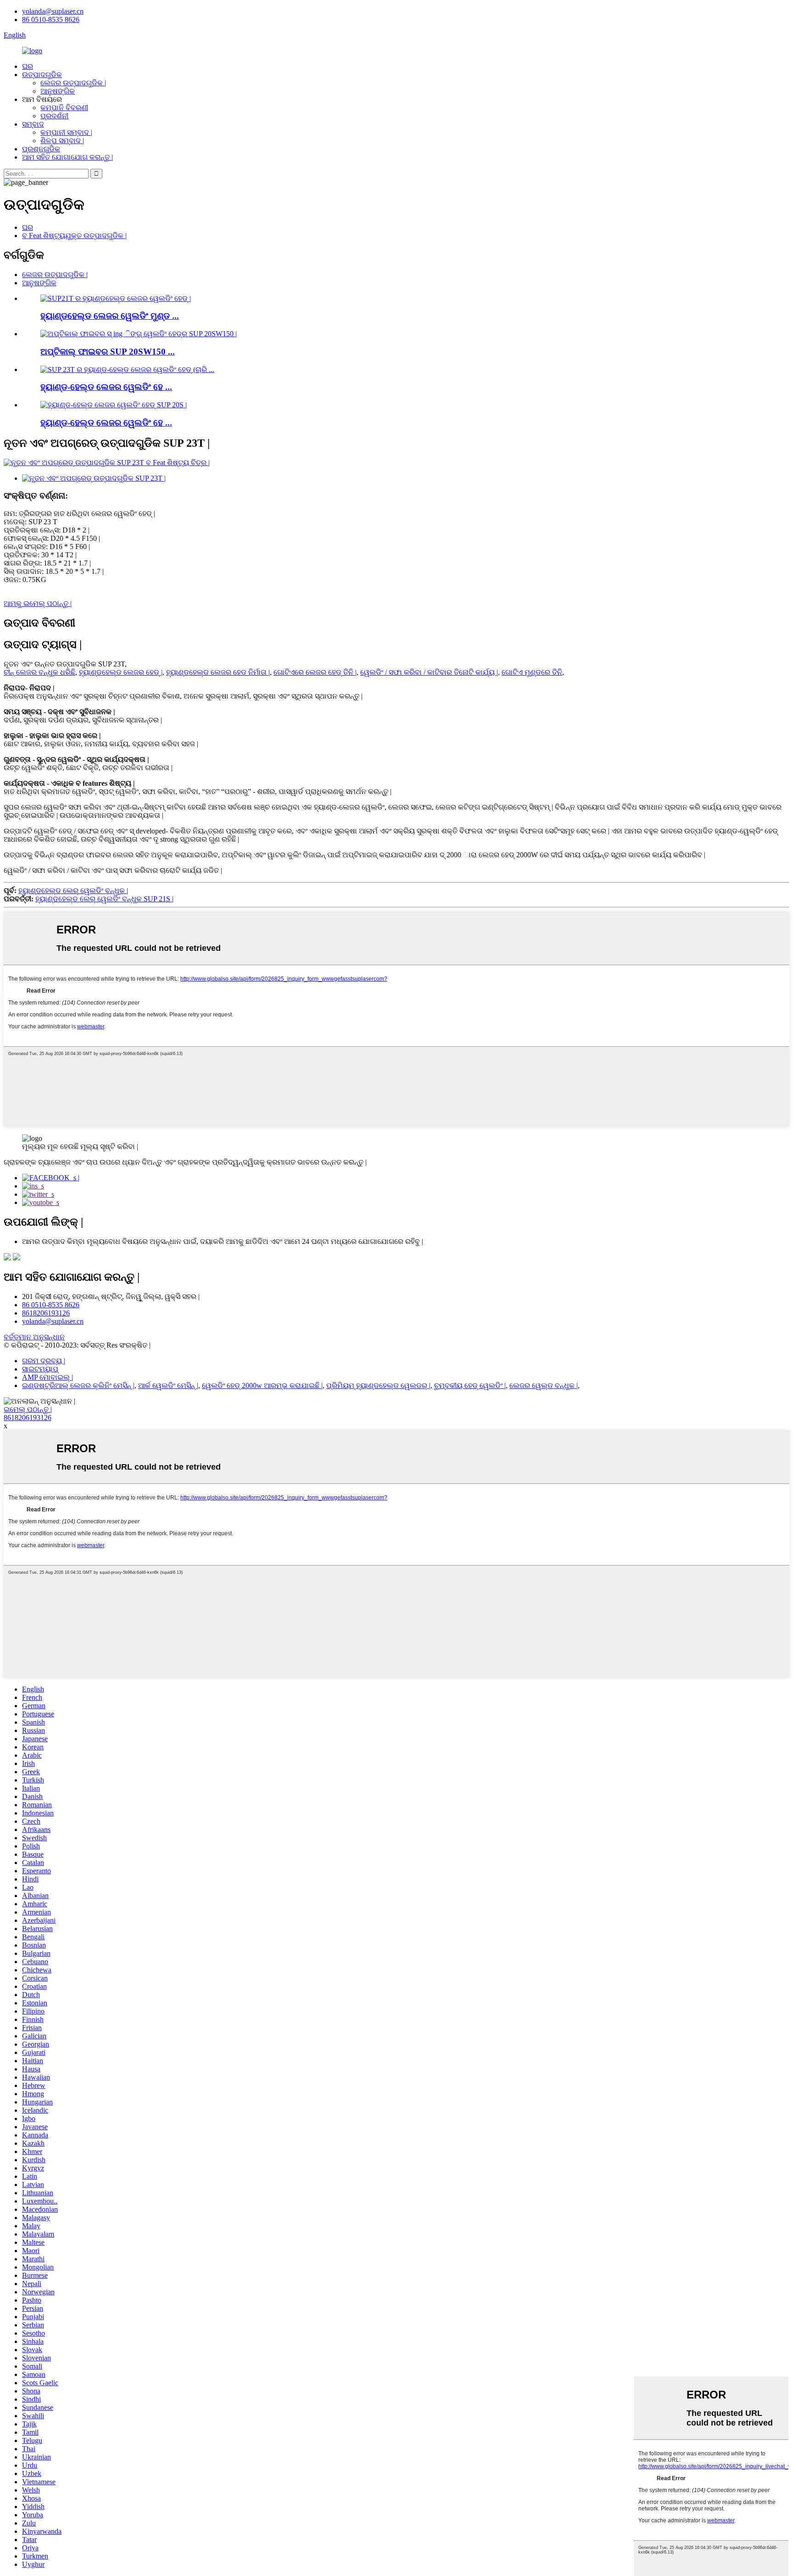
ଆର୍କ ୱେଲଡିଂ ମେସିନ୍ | (168, 1385)
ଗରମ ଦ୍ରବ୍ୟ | (44, 1361)
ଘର (28, 66)
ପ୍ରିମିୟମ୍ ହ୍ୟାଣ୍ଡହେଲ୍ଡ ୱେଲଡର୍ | (378, 1385)
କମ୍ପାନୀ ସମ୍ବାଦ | (66, 132)
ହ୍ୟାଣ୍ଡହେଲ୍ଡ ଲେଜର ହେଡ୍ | (121, 672)
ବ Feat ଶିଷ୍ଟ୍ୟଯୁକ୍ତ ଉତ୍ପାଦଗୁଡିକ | (74, 236)
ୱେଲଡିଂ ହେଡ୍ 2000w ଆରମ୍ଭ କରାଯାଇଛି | (262, 1385)
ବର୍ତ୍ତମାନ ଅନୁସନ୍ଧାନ (34, 1337)
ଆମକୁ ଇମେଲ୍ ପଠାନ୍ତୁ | (38, 603)
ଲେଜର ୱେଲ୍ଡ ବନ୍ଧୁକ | (544, 1385)
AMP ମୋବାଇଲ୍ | (47, 1377)
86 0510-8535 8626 (51, 19)
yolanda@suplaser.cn (53, 11)
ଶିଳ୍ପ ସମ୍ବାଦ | (62, 141)
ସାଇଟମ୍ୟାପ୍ (40, 1369)
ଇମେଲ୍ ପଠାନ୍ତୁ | (28, 1409)
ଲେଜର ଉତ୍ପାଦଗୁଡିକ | (73, 83)
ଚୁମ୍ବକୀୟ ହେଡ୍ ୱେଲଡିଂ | (470, 1385)
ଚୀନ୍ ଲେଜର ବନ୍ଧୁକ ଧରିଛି (39, 672)
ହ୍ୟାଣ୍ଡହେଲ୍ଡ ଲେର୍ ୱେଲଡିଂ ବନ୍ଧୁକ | (73, 891)
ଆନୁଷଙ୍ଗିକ (58, 91)
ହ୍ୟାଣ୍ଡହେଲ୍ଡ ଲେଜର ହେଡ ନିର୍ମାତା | (218, 672)
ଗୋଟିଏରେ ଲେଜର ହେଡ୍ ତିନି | (315, 672)
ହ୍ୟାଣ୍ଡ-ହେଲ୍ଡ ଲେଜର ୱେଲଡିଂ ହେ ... (106, 387)
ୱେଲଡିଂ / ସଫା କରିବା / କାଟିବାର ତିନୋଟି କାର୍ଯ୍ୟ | (429, 672)
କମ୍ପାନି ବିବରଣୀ (64, 108)
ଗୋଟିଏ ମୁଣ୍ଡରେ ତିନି (532, 672)
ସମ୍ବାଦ (33, 124)
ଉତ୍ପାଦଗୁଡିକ (42, 75)
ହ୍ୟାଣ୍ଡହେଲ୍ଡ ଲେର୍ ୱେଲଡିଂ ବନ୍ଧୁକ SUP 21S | (104, 899)
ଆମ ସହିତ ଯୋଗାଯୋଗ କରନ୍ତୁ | (67, 157)
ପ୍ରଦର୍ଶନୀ (54, 116)
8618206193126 (46, 1313)
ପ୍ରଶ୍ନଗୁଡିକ (41, 149)
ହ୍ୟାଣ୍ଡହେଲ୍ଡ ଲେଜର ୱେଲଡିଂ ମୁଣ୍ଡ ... (110, 316)
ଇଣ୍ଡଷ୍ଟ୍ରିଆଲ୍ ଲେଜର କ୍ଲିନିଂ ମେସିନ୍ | (78, 1385)
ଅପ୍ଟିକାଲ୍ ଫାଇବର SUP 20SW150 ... (108, 352)
